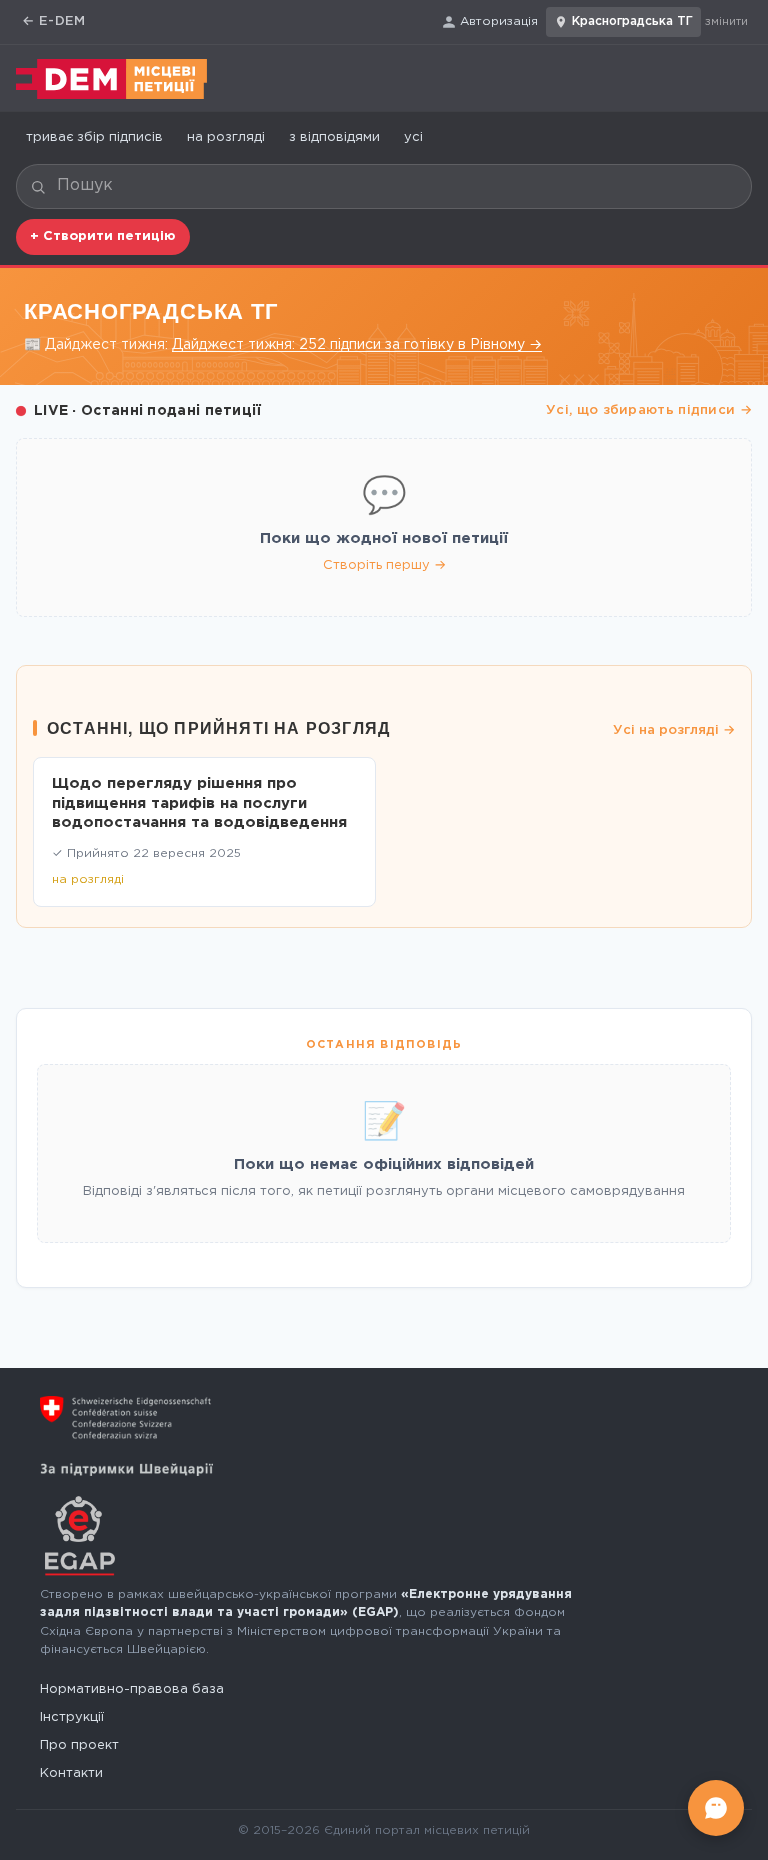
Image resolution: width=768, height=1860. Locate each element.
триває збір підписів (94, 137)
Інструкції (72, 1717)
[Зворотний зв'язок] (716, 1808)
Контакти (71, 1773)
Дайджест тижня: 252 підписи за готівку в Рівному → (357, 345)
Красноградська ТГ (632, 21)
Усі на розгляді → (674, 730)
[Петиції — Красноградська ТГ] (111, 79)
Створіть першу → (384, 565)
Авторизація (499, 21)
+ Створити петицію (103, 236)
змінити (726, 22)
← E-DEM (54, 21)
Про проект (79, 1745)
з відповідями (334, 137)
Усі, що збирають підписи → (649, 410)
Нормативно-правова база (132, 1689)
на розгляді (226, 137)
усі (413, 137)
